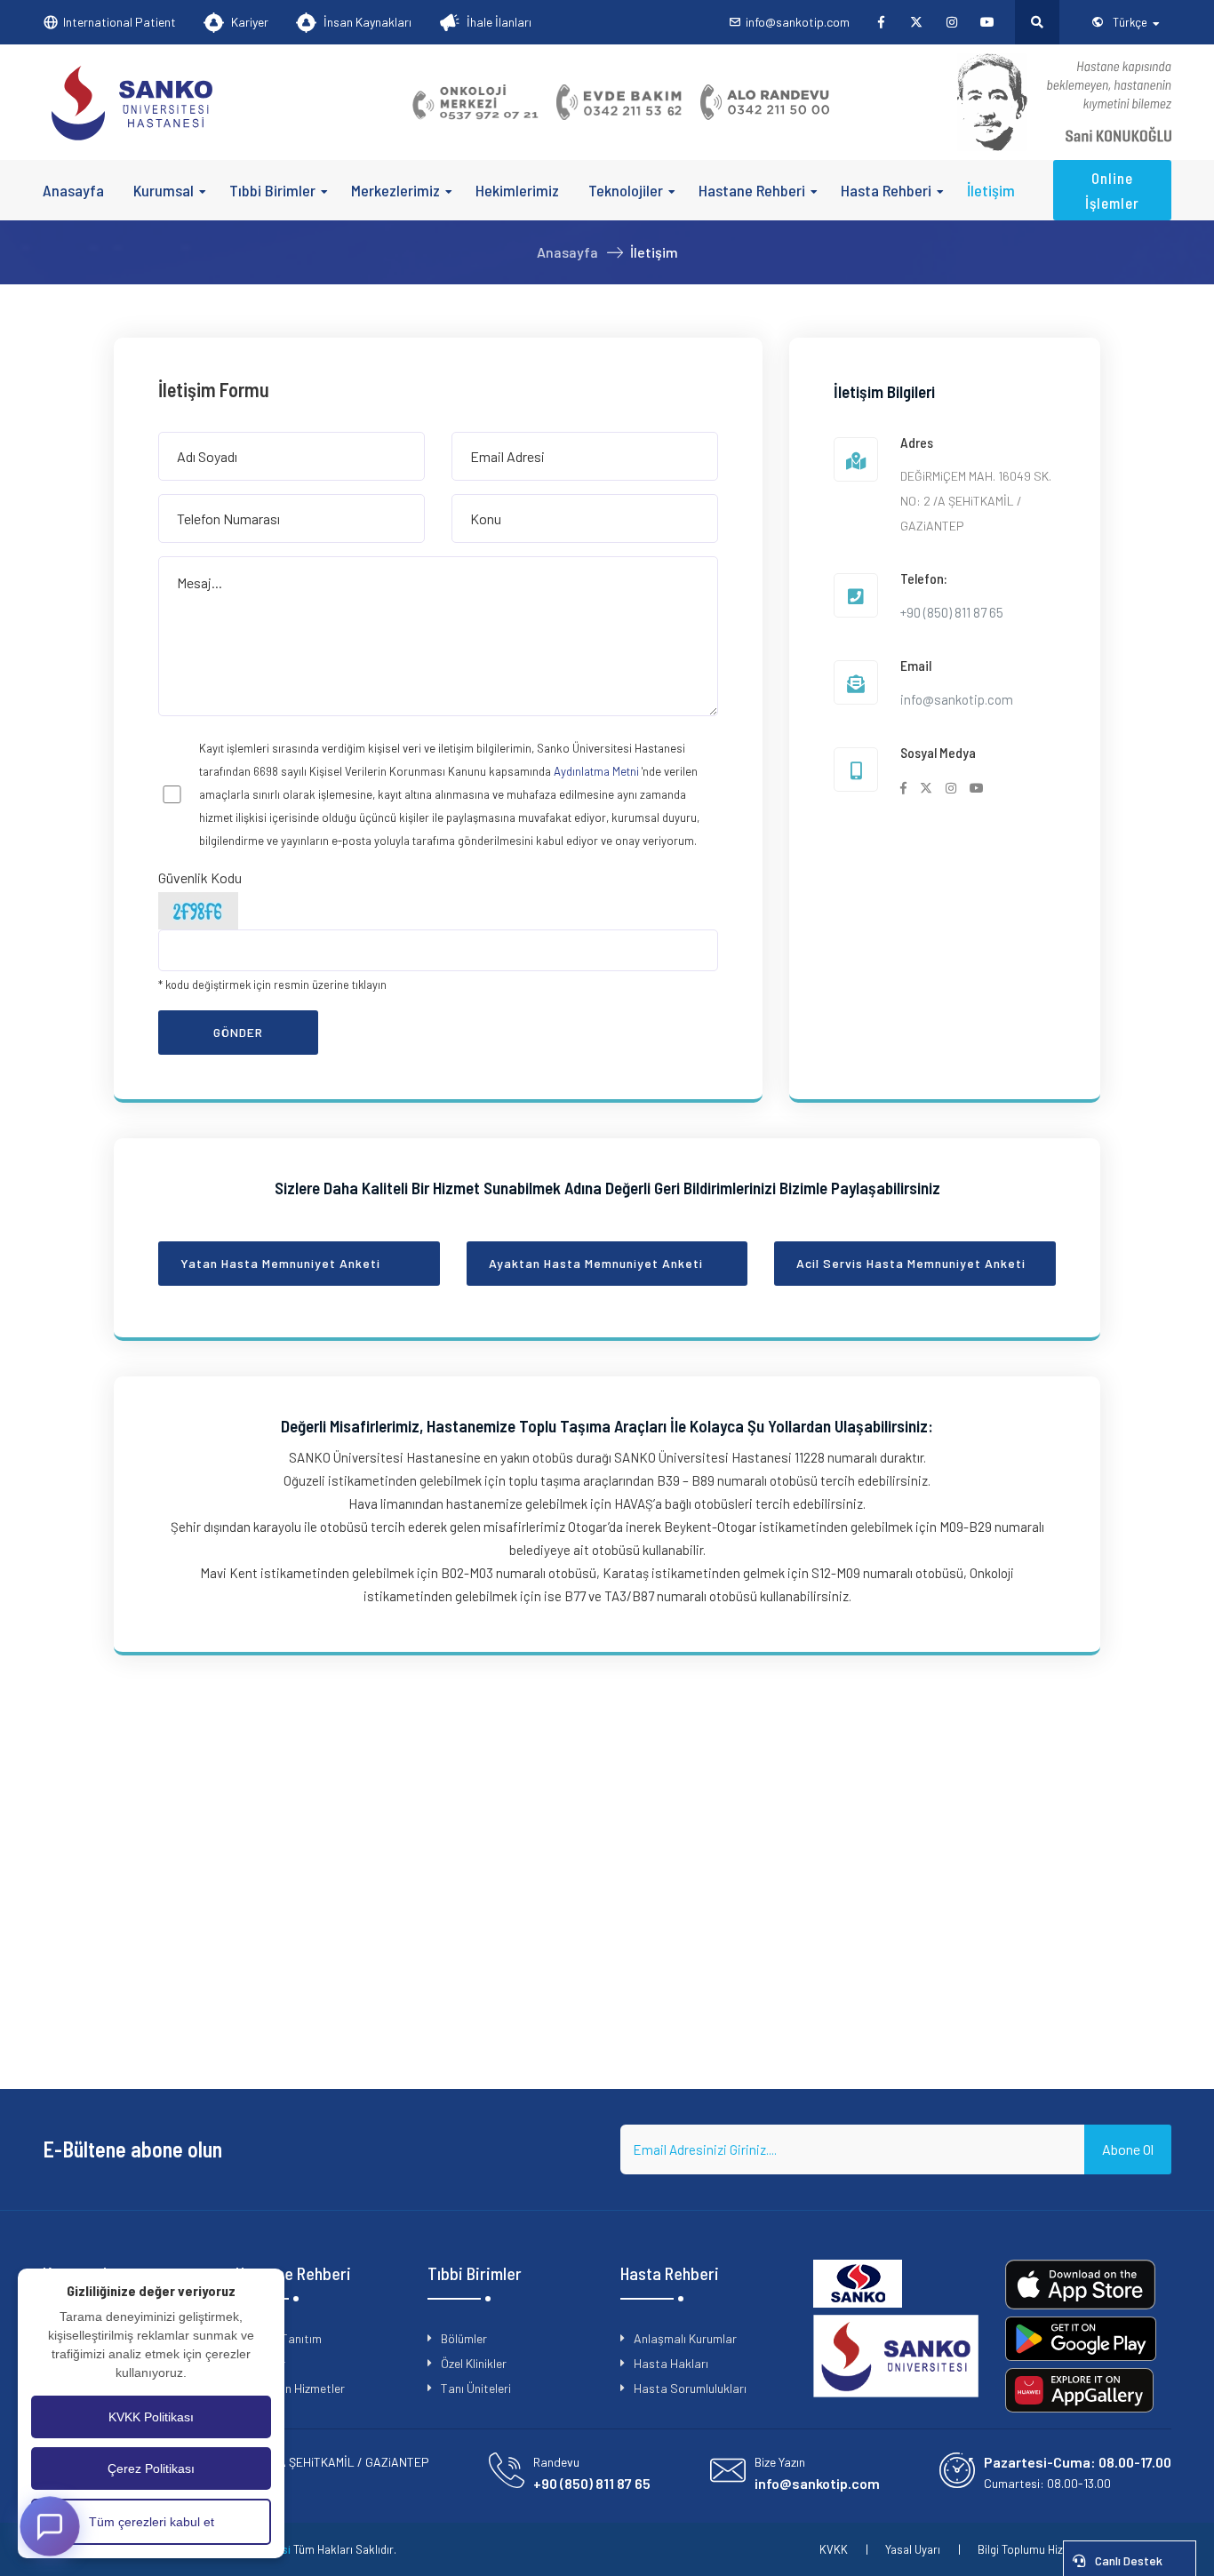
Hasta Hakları (671, 2363)
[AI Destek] (49, 2526)
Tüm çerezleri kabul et (152, 2522)
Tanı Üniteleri (476, 2388)
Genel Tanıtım (285, 2338)
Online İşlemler (1112, 190)
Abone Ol (1128, 2149)
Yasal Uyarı (913, 2549)
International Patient (120, 22)
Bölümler (464, 2338)
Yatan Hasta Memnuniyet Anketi (280, 1263)
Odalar (267, 2363)
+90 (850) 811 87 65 (952, 612)
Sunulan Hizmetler (297, 2388)
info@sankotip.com (798, 22)
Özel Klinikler (474, 2363)
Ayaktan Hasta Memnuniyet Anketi (596, 1263)
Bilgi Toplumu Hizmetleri (1038, 2549)
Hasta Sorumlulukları (690, 2388)
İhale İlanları (499, 22)
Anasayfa (73, 190)
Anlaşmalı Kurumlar (685, 2338)
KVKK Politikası (151, 2417)
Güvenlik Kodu (200, 877)
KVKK (834, 2549)
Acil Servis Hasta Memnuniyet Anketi (911, 1263)
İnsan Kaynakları (367, 22)
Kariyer (250, 22)
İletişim (991, 190)
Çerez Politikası (151, 2468)
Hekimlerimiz (517, 190)
